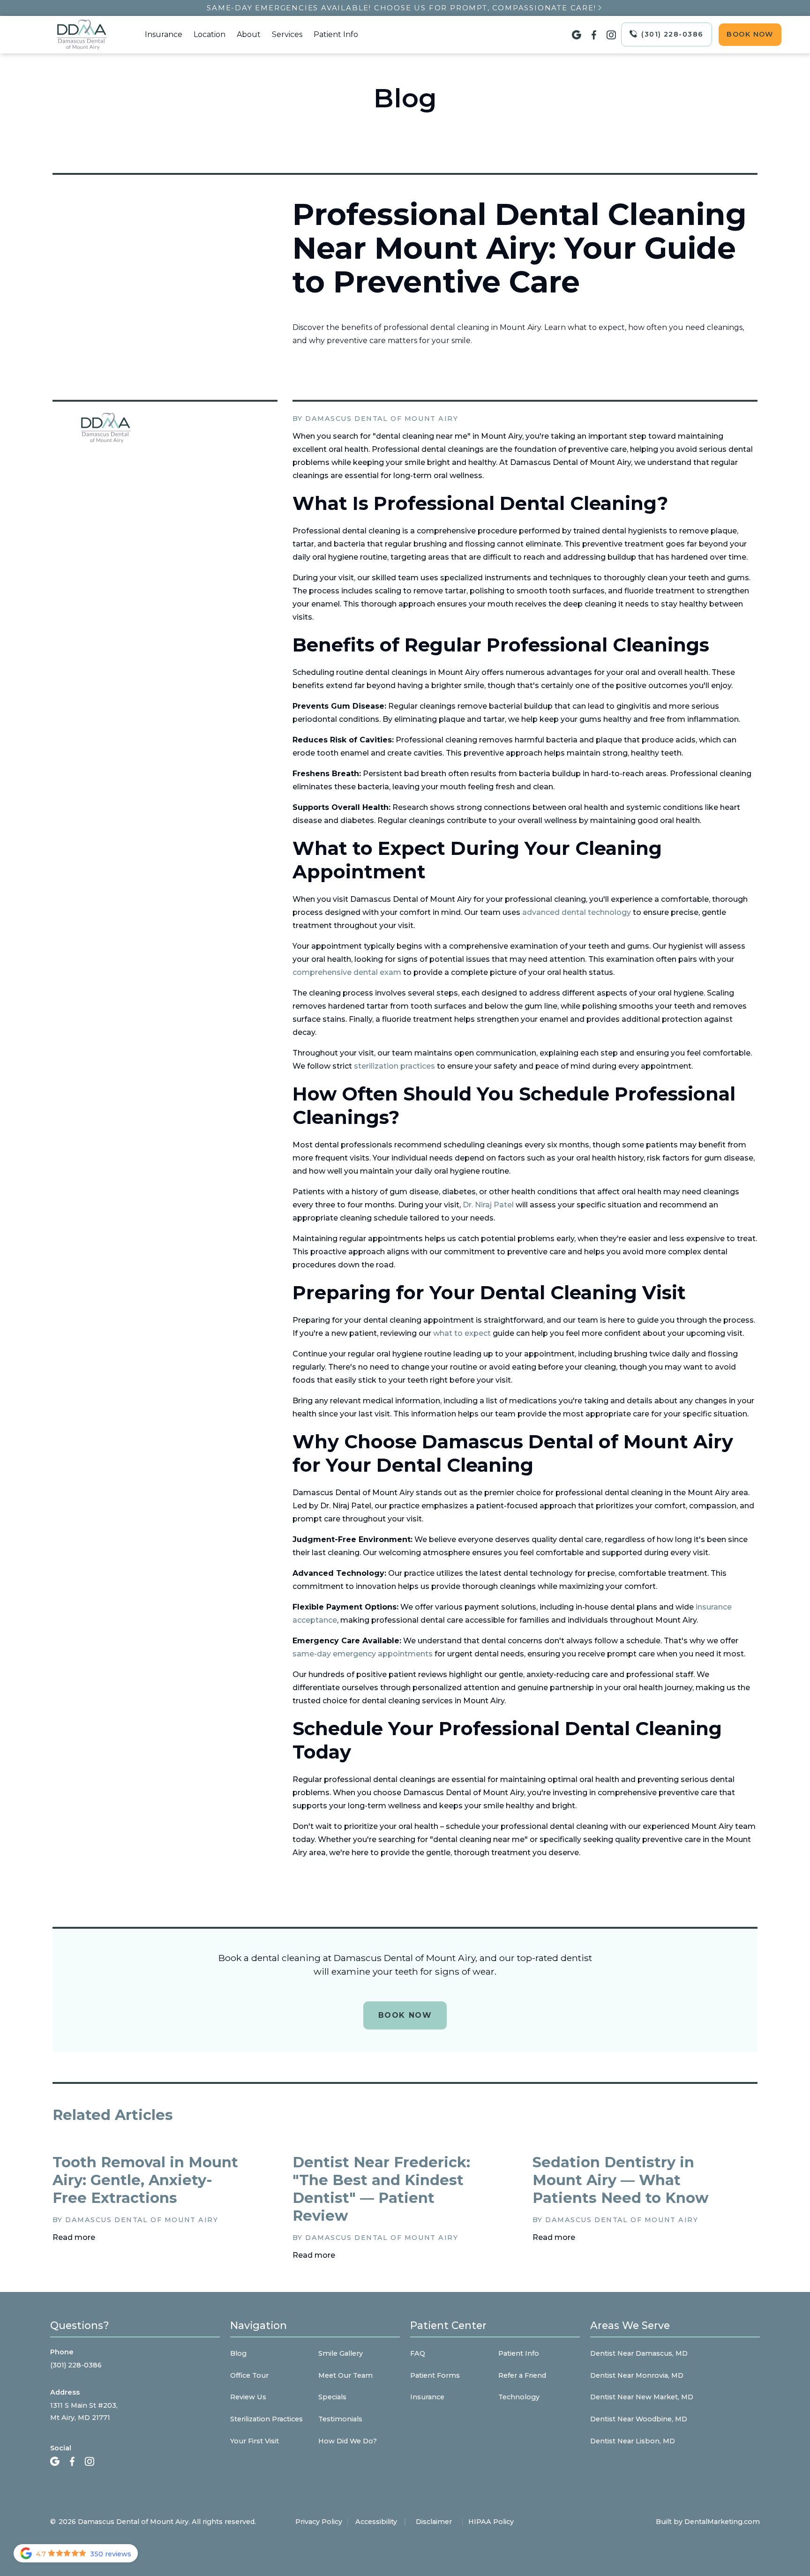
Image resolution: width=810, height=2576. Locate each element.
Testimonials (340, 2419)
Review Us (248, 2397)
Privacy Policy (319, 2522)
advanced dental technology (577, 912)
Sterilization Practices (266, 2419)
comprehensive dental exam (347, 972)
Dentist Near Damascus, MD (639, 2353)
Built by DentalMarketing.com (708, 2522)
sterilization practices (394, 1066)
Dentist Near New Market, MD (642, 2397)
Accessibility (376, 2522)
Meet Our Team (345, 2375)
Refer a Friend (522, 2375)
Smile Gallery (341, 2353)
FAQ (418, 2353)
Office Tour (249, 2375)
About (249, 34)
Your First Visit (255, 2441)
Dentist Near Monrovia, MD (637, 2375)
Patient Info (336, 34)
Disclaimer (434, 2522)
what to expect (462, 1333)
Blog (238, 2353)
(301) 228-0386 (76, 2365)
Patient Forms (435, 2375)
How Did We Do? (348, 2441)
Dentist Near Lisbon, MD (633, 2441)
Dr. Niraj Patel (488, 1205)
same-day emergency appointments (363, 1654)
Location (210, 34)
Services (287, 34)
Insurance (164, 34)
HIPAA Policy (491, 2522)
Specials (332, 2397)
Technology (519, 2397)
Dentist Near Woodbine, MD (639, 2419)
